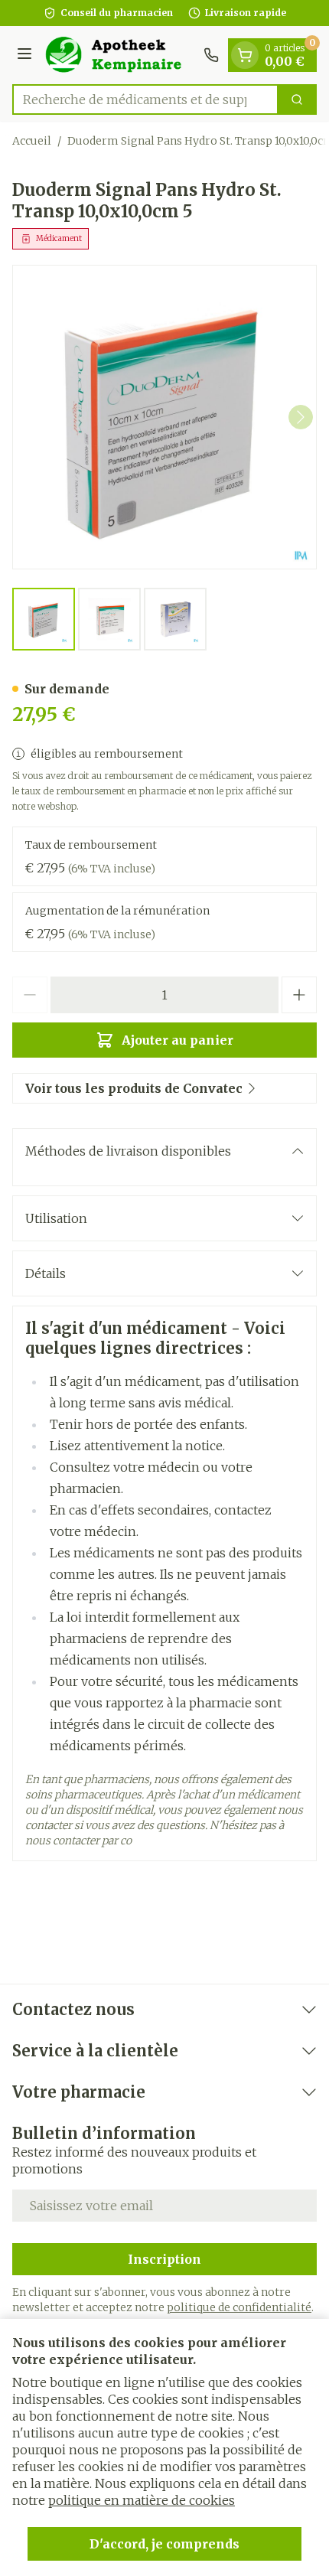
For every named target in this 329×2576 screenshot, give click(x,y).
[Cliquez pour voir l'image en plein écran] (164, 417)
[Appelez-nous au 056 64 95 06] (211, 55)
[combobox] (145, 99)
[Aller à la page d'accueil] (120, 55)
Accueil (32, 141)
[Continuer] (301, 417)
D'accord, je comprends (164, 2544)
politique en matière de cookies (142, 2500)
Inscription (164, 2259)
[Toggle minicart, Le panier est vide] (245, 55)
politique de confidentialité (239, 2307)
